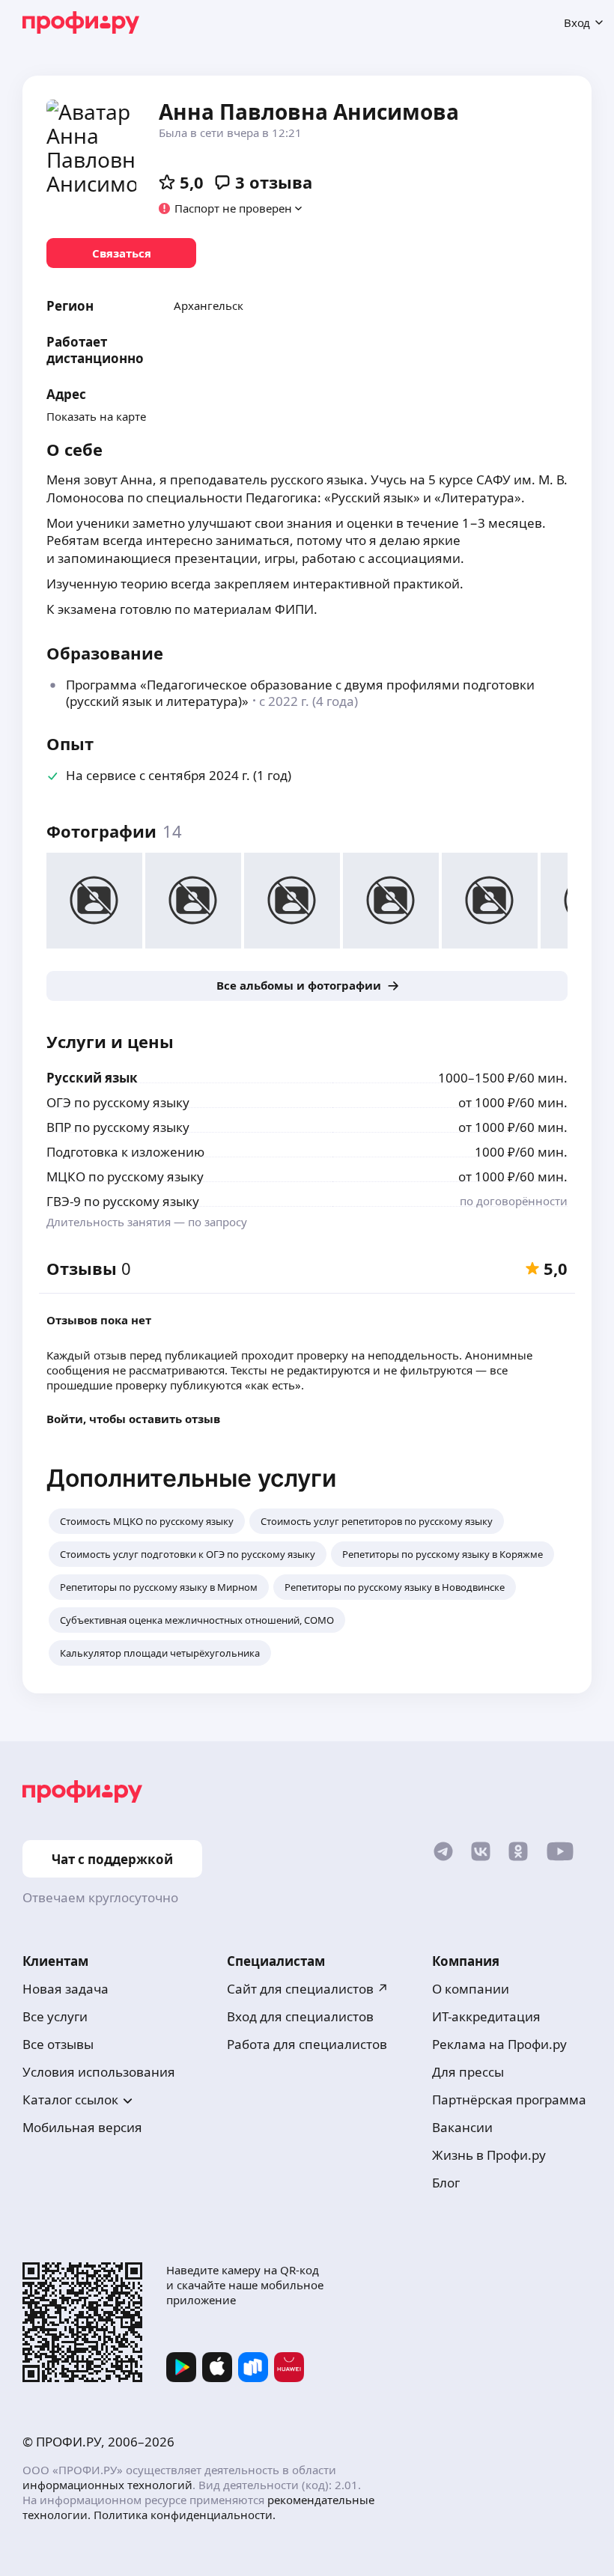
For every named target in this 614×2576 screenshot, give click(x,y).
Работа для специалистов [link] (307, 2044)
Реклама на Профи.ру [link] (499, 2044)
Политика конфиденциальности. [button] (185, 2515)
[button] (231, 208)
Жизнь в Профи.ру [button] (489, 2155)
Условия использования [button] (99, 2072)
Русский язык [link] (92, 1078)
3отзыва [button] (274, 182)
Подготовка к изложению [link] (125, 1152)
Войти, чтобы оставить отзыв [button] (133, 1419)
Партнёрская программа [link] (509, 2100)
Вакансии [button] (462, 2127)
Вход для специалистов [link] (300, 2016)
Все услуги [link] (55, 2016)
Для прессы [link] (468, 2072)
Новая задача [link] (66, 1989)
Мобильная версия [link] (82, 2127)
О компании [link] (471, 1989)
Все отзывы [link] (58, 2044)
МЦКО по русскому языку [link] (125, 1176)
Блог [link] (446, 2183)
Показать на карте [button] (96, 416)
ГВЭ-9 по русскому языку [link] (123, 1201)
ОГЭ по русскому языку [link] (118, 1102)
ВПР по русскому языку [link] (118, 1127)
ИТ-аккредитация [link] (486, 2016)
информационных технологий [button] (107, 2485)
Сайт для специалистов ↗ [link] (308, 1989)
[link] (121, 253)
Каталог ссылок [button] (70, 2100)
